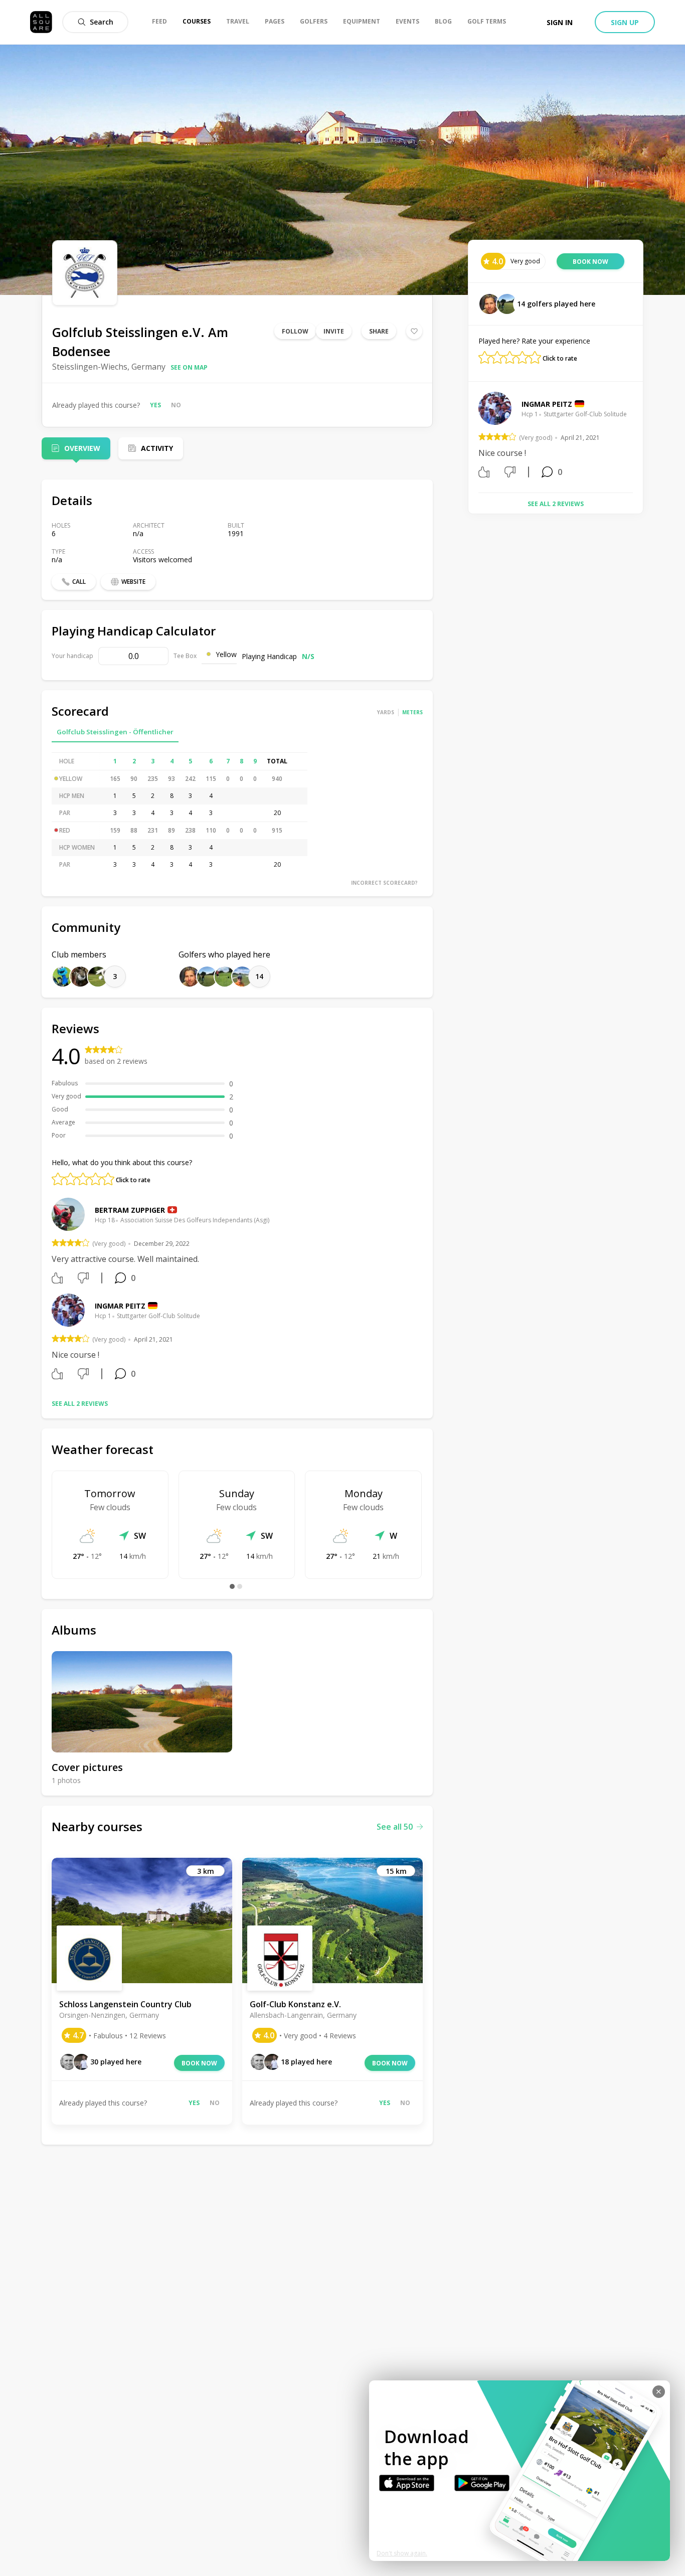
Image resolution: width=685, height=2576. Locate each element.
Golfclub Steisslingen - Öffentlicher (115, 732)
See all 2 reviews (80, 1404)
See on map (189, 367)
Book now (199, 2063)
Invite (334, 331)
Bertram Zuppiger (130, 1210)
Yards (386, 712)
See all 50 (395, 1827)
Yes (155, 405)
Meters (412, 712)
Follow (295, 331)
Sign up (625, 22)
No (176, 405)
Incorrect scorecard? (384, 883)
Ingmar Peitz (120, 1306)
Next (640, 438)
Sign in (560, 22)
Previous (471, 438)
